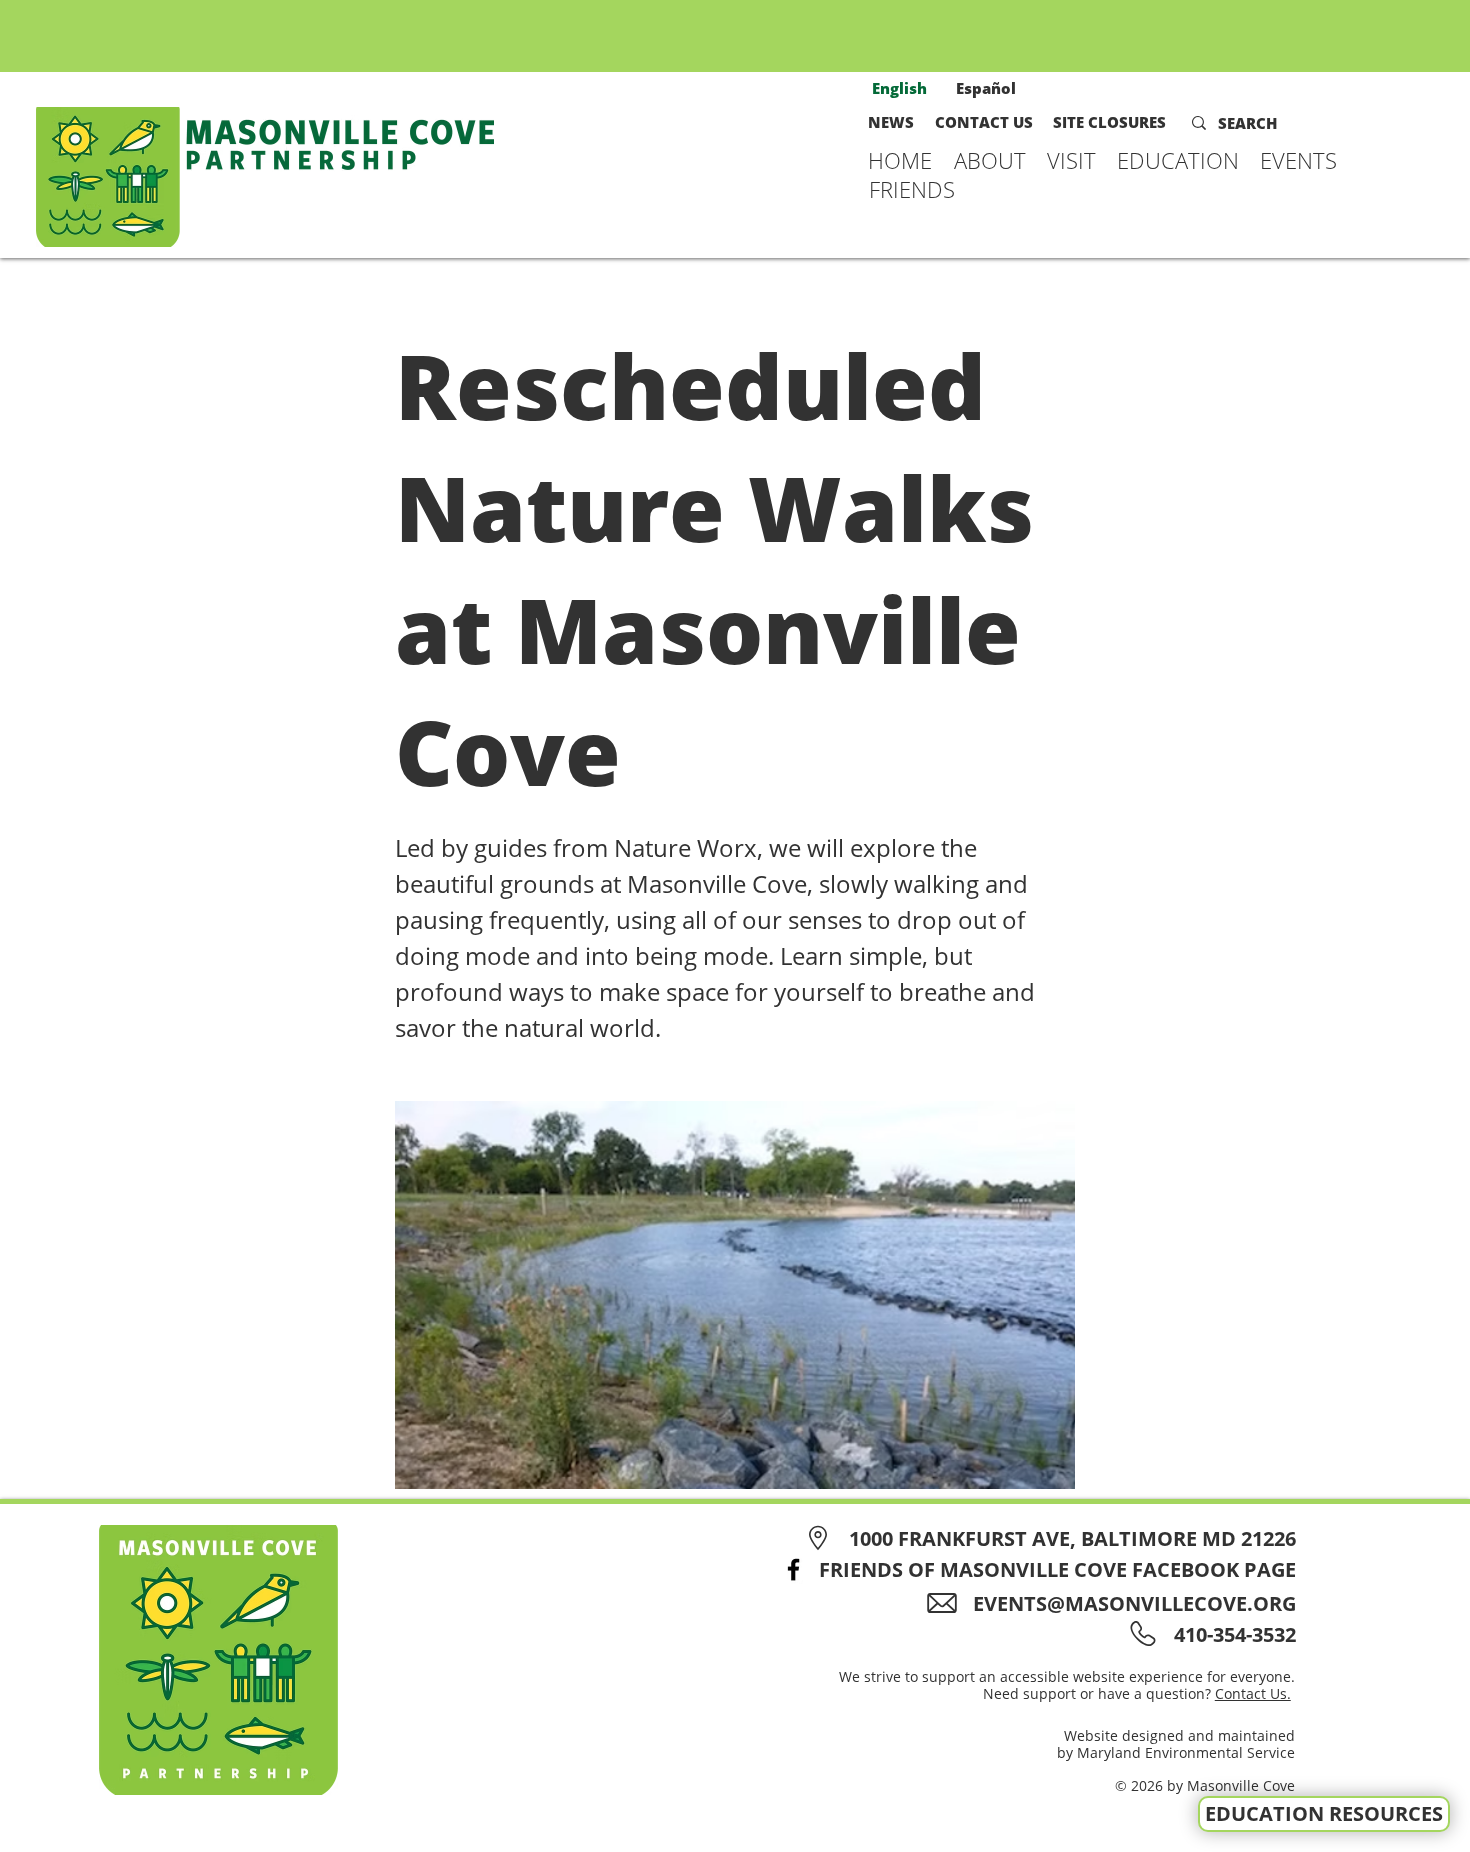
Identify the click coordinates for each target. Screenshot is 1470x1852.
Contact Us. (1253, 1693)
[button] (990, 160)
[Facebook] (793, 1569)
